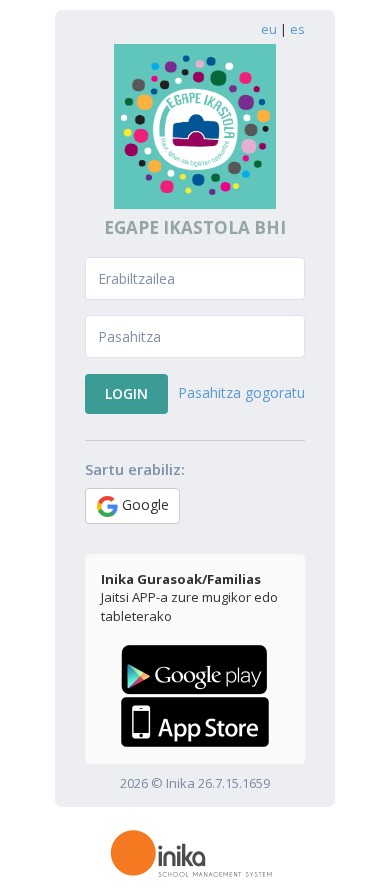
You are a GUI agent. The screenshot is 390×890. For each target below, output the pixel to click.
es (297, 29)
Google (143, 504)
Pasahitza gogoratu (241, 392)
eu (269, 29)
